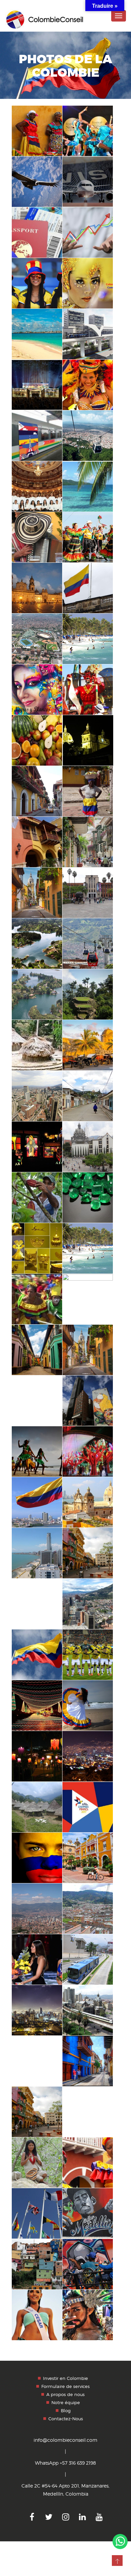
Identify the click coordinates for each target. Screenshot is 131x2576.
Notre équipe (66, 2402)
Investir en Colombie (65, 2378)
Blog (66, 2411)
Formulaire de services (65, 2386)
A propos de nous (65, 2394)
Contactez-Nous (66, 2419)
